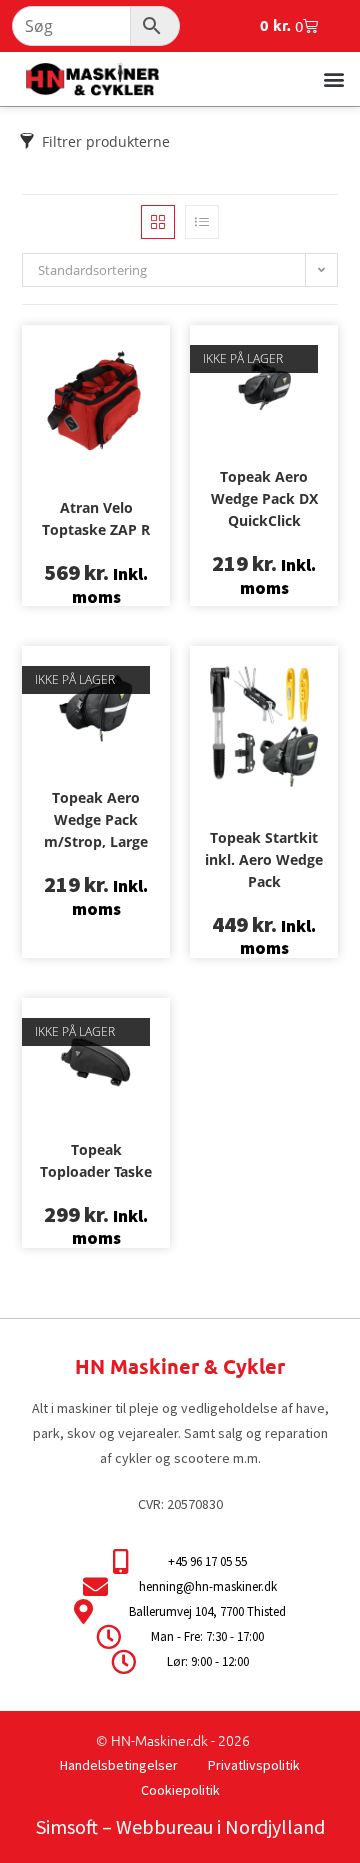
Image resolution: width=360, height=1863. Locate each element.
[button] (333, 78)
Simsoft (67, 1826)
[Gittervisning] (158, 222)
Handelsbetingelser (119, 1765)
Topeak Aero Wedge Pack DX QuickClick (264, 498)
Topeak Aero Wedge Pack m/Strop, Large (96, 819)
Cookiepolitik (180, 1790)
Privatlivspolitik (254, 1765)
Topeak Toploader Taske (96, 1160)
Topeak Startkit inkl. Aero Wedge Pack (264, 859)
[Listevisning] (202, 222)
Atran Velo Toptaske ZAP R (96, 518)
